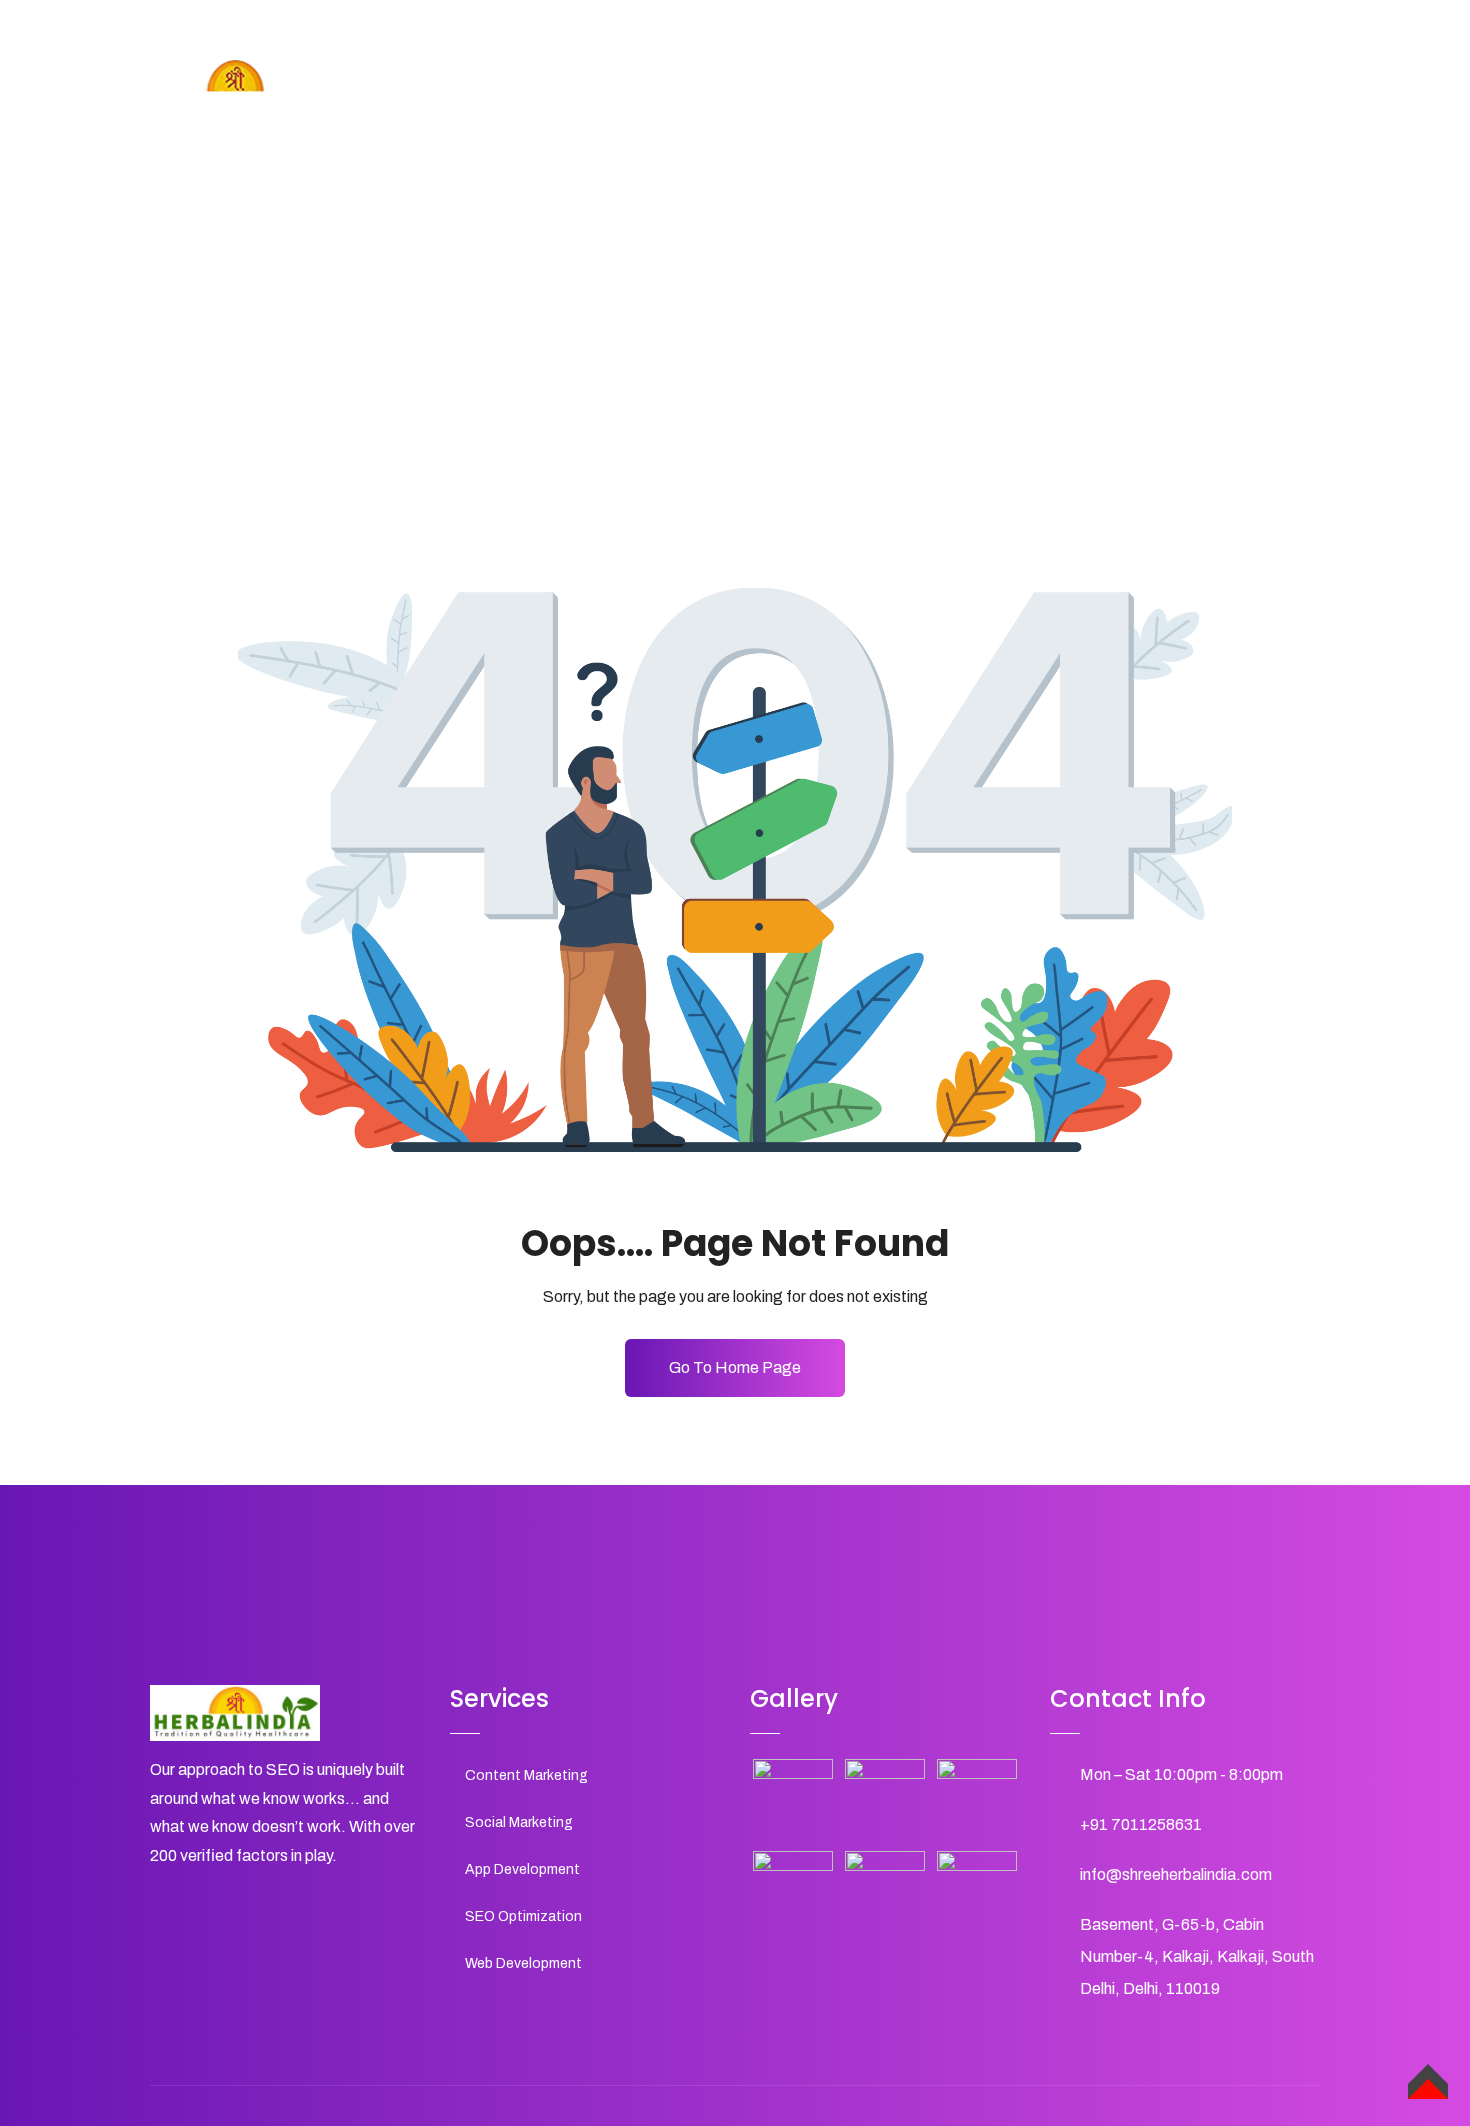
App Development (522, 1869)
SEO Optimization (523, 1916)
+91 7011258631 (1141, 1824)
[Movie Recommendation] (793, 1799)
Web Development (523, 1963)
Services (1022, 98)
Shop (1106, 98)
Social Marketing (519, 1822)
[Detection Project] (977, 1891)
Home (836, 98)
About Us (924, 98)
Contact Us (1200, 98)
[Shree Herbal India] (235, 89)
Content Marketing (526, 1775)
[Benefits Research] (793, 1891)
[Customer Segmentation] (885, 1799)
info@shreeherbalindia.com (1176, 1874)
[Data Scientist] (885, 1891)
